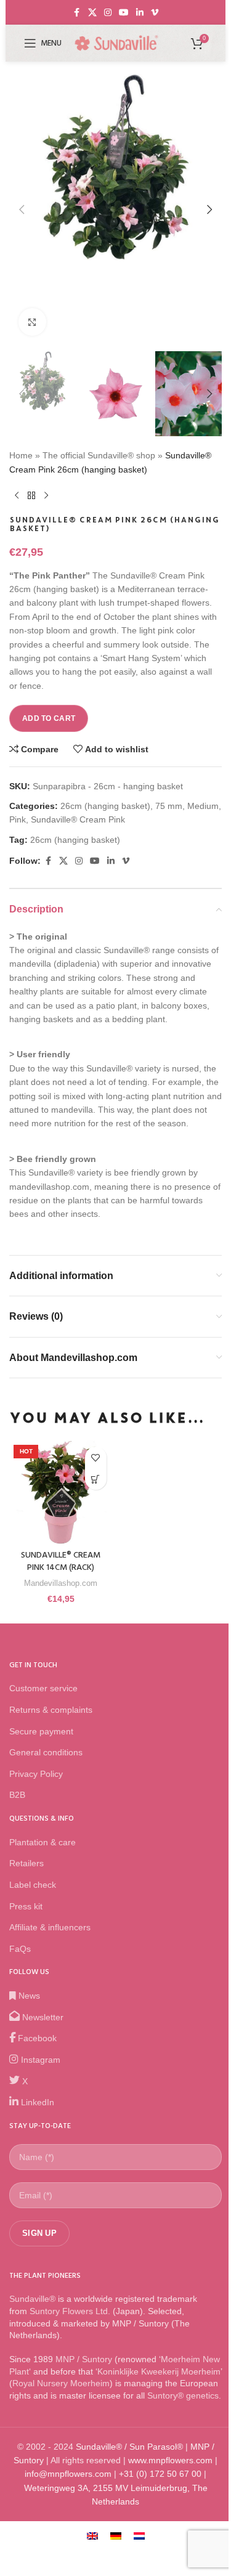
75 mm (169, 806)
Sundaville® (32, 2299)
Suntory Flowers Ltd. (70, 2311)
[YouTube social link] (124, 13)
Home (21, 455)
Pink (18, 819)
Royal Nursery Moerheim (61, 2383)
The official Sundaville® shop (99, 455)
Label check (33, 1885)
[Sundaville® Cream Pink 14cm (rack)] (61, 1492)
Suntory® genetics (183, 2395)
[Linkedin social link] (140, 13)
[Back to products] (31, 496)
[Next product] (46, 496)
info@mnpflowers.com (68, 2474)
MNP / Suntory (84, 2359)
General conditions (46, 1752)
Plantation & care (43, 1842)
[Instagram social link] (108, 13)
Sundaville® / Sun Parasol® (129, 2447)
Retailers (26, 1863)
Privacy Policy (36, 1774)
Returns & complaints (51, 1710)
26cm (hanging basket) (105, 806)
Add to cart (49, 718)
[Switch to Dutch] (139, 2536)
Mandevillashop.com (61, 1583)
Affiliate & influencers (50, 1927)
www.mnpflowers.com (170, 2460)
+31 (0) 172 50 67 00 (160, 2474)
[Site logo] (116, 43)
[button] (22, 209)
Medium (203, 806)
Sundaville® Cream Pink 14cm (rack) (61, 1562)
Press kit (26, 1906)
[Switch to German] (116, 2536)
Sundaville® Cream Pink (78, 819)
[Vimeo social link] (155, 13)
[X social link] (92, 13)
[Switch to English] (92, 2536)
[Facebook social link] (77, 13)
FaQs (20, 1949)
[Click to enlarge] (32, 322)
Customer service (43, 1688)
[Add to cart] (96, 1479)
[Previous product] (17, 496)
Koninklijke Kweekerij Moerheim (159, 2371)
